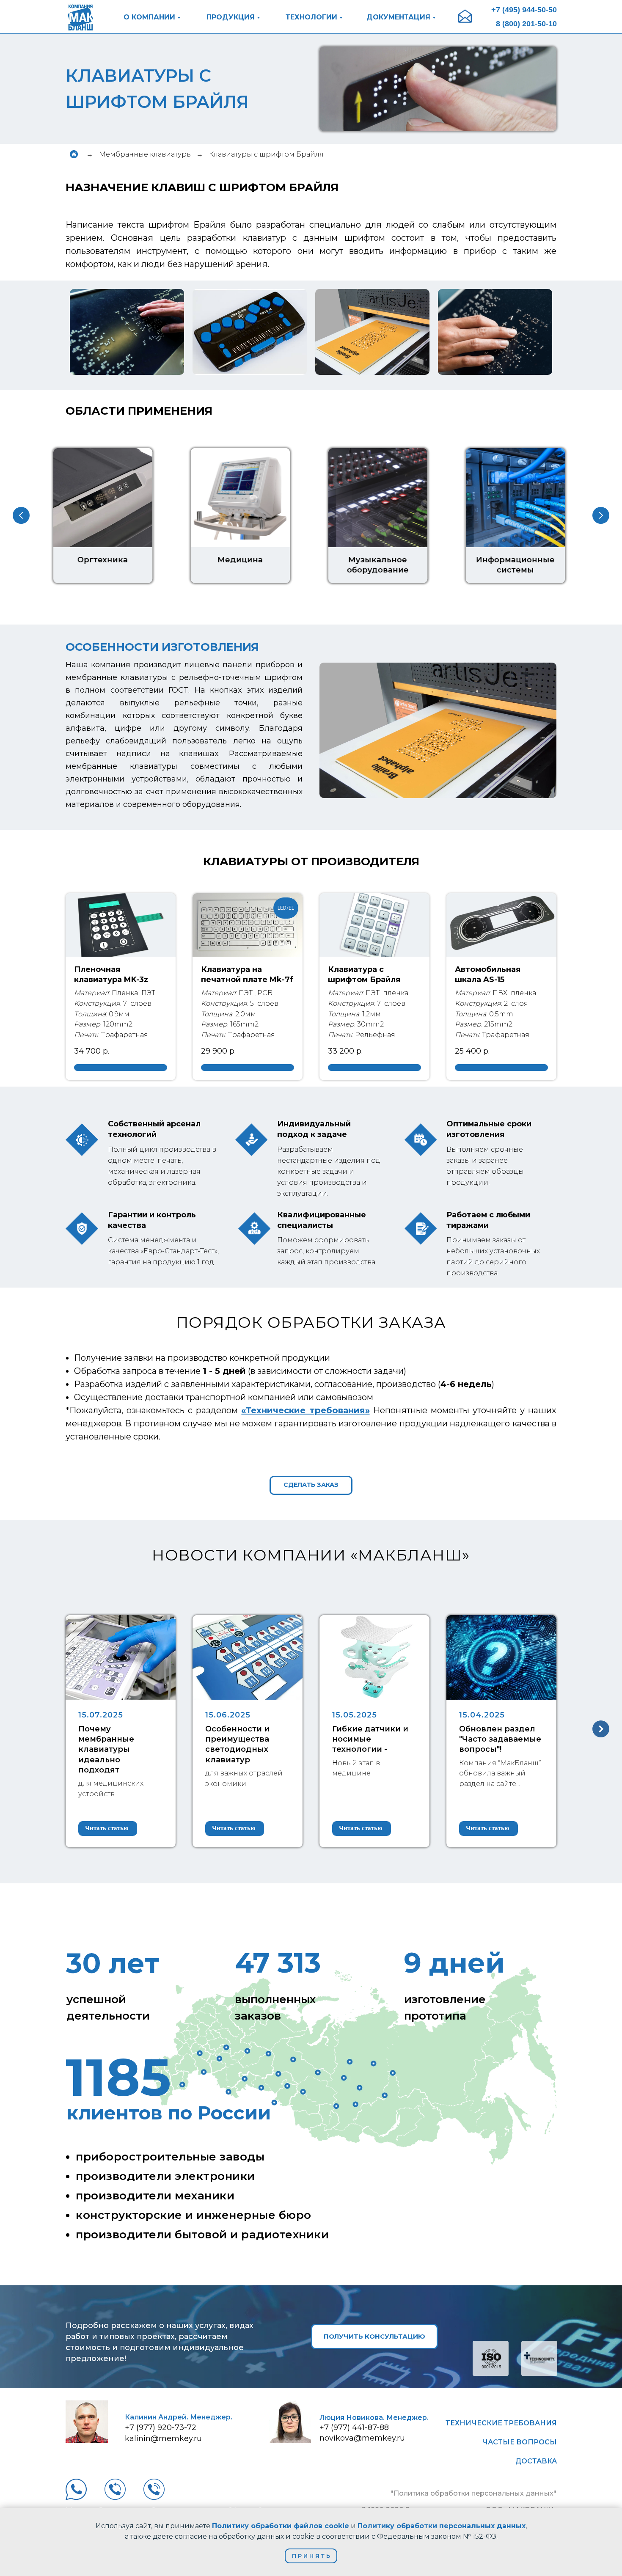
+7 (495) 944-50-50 (524, 10)
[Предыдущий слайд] (21, 515)
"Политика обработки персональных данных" (473, 2493)
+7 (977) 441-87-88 (354, 2427)
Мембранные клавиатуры (146, 154)
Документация (398, 17)
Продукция (231, 17)
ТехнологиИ (311, 17)
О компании (149, 17)
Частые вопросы (520, 2442)
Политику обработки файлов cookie (281, 2526)
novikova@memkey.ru (362, 2438)
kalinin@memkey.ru (163, 2438)
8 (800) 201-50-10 (526, 24)
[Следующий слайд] (601, 515)
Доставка (536, 2461)
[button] (311, 1485)
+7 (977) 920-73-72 (161, 2427)
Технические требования (501, 2423)
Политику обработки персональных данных (442, 2526)
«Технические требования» (305, 1410)
